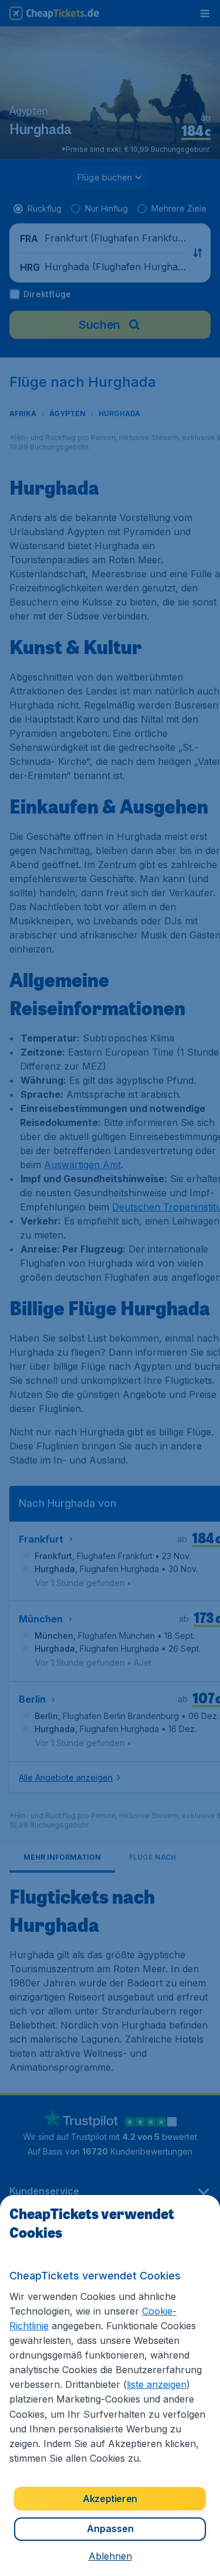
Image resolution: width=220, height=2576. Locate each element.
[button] (110, 2556)
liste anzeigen (157, 2384)
